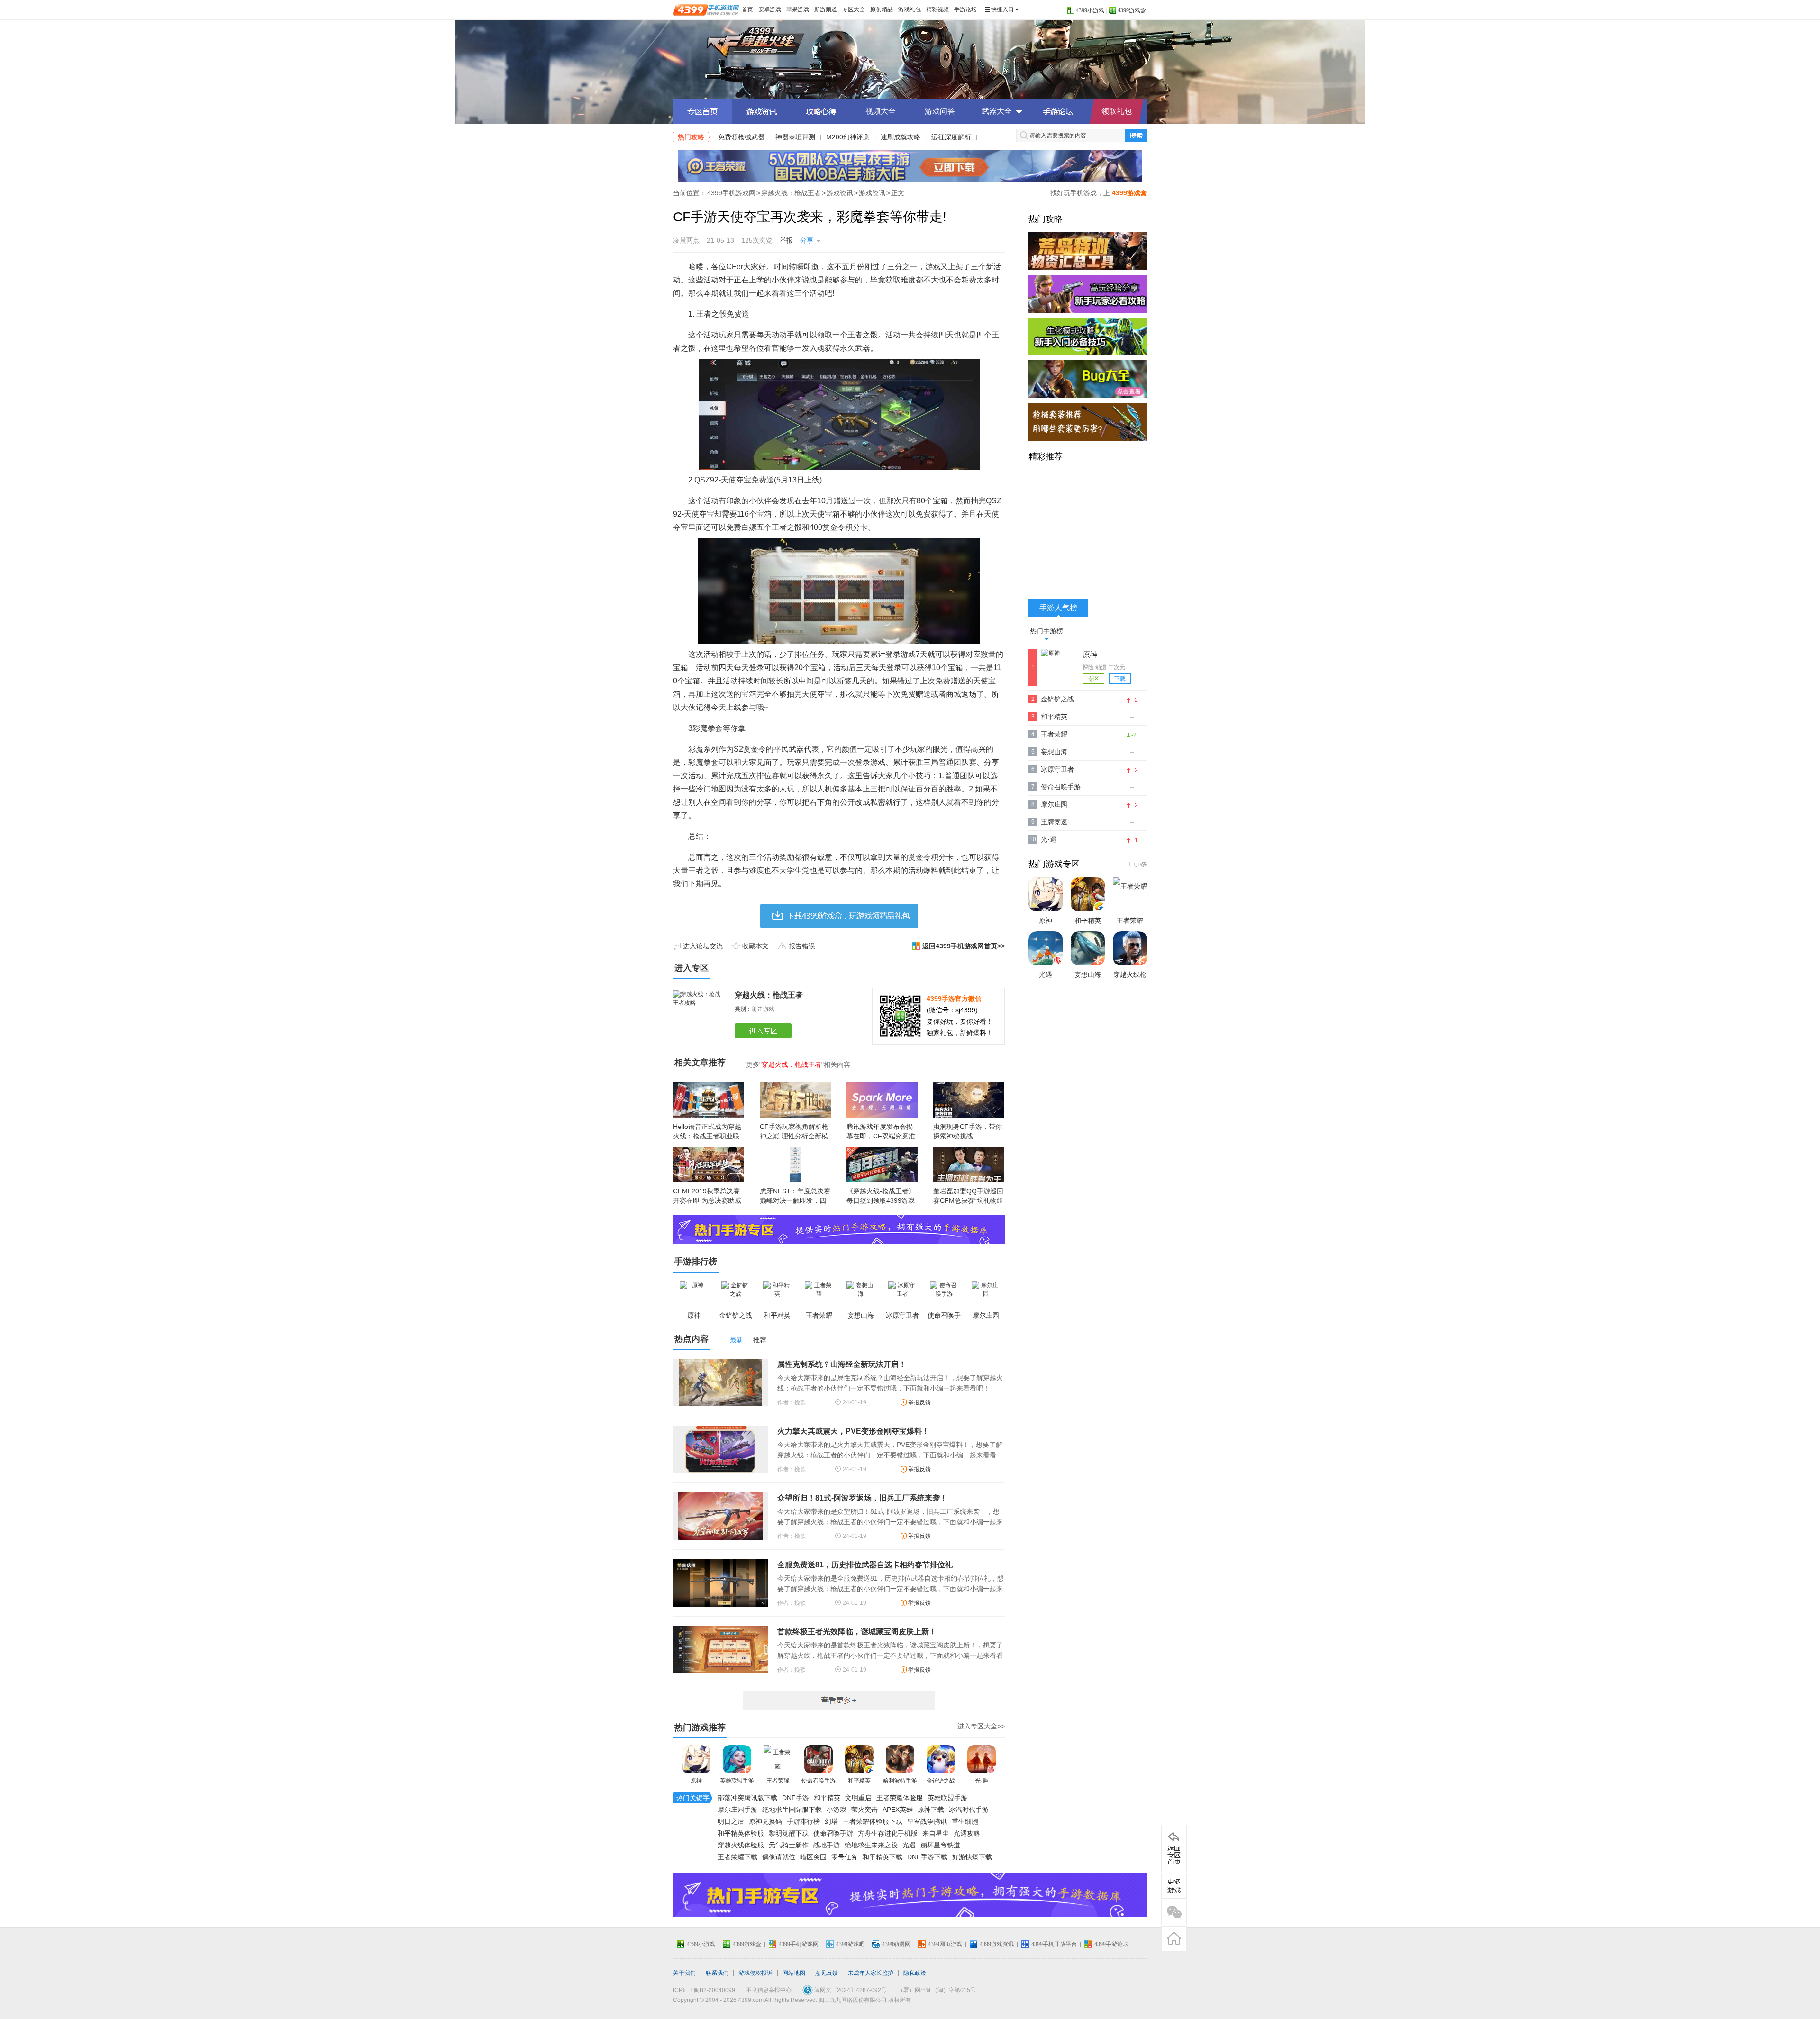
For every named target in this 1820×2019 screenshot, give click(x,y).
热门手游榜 (1046, 631)
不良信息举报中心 (769, 1990)
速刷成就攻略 (901, 137)
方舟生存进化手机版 (888, 1833)
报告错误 (802, 946)
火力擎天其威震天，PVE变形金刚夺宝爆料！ (853, 1431)
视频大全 (881, 111)
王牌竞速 (1054, 822)
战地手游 (827, 1845)
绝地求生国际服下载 (792, 1810)
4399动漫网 (896, 1944)
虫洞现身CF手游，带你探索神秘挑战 (968, 1131)
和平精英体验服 (741, 1833)
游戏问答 (940, 111)
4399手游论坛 (1111, 1944)
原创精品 (882, 9)
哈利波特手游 (900, 1781)
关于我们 (684, 1973)
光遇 (909, 1845)
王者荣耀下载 (737, 1857)
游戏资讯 (840, 193)
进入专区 (765, 1031)
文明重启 (858, 1798)
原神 (696, 1781)
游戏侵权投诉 (755, 1973)
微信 (1174, 1912)
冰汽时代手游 (969, 1810)
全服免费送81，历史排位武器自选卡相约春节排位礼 (865, 1565)
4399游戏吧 (850, 1944)
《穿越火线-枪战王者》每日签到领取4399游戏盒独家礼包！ (881, 1200)
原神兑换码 (765, 1821)
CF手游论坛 (1058, 111)
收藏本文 (755, 946)
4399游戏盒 (1132, 10)
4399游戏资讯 (997, 1944)
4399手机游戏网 (731, 193)
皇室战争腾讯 (927, 1821)
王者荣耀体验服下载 (873, 1821)
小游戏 (837, 1810)
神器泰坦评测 (795, 137)
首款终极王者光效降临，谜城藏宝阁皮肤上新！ (857, 1632)
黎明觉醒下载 (789, 1833)
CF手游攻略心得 (821, 111)
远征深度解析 (951, 137)
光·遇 (982, 1781)
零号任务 (845, 1857)
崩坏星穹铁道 (940, 1845)
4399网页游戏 (945, 1944)
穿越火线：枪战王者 (791, 193)
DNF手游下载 (927, 1857)
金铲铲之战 (941, 1781)
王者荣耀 (778, 1781)
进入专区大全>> (981, 1726)
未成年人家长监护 (871, 1973)
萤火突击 (864, 1810)
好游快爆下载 (972, 1857)
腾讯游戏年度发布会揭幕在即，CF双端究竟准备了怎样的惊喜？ (881, 1136)
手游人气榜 (1058, 608)
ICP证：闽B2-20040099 (704, 1990)
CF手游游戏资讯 (762, 111)
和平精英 (859, 1781)
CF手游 (910, 59)
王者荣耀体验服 (900, 1798)
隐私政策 (915, 1973)
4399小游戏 (1090, 10)
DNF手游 (796, 1798)
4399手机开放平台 (1054, 1944)
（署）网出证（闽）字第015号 (937, 1990)
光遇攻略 (967, 1833)
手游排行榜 (803, 1821)
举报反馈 (919, 1402)
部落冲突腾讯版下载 (747, 1798)
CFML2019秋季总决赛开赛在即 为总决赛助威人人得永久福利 (707, 1200)
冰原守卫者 (1057, 769)
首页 (747, 9)
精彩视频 (937, 9)
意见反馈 (827, 1973)
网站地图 (794, 1973)
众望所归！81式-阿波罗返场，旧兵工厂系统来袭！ (862, 1498)
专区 (1093, 679)
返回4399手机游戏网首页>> (964, 946)
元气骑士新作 (789, 1845)
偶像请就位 (779, 1857)
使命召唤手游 (819, 1781)
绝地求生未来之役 (871, 1845)
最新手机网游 (839, 1700)
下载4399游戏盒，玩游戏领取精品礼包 (839, 916)
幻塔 (831, 1821)
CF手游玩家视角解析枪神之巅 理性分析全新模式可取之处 (794, 1136)
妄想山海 (1054, 752)
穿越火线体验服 (741, 1845)
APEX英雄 (898, 1810)
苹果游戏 (798, 9)
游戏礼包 (910, 9)
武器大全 (997, 111)
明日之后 (731, 1821)
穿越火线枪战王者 (1130, 984)
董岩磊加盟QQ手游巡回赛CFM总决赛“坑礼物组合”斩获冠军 (968, 1200)
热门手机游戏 (1136, 864)
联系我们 (717, 1973)
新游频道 (826, 9)
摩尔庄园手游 (737, 1810)
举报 (786, 240)
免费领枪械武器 (741, 137)
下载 (1120, 679)
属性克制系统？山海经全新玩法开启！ (842, 1364)
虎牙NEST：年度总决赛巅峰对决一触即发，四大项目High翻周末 (795, 1200)
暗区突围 (813, 1857)
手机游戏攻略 (1174, 1886)
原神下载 (931, 1810)
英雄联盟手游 (737, 1781)
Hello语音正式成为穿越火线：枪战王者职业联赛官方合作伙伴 (707, 1136)
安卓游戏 (770, 9)
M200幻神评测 (848, 137)
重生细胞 (965, 1821)
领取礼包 (1117, 111)
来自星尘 (936, 1833)
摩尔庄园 (1054, 804)
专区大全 (854, 9)
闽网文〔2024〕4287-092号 (851, 1990)
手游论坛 (965, 9)
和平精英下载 (883, 1857)
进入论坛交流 (703, 946)
